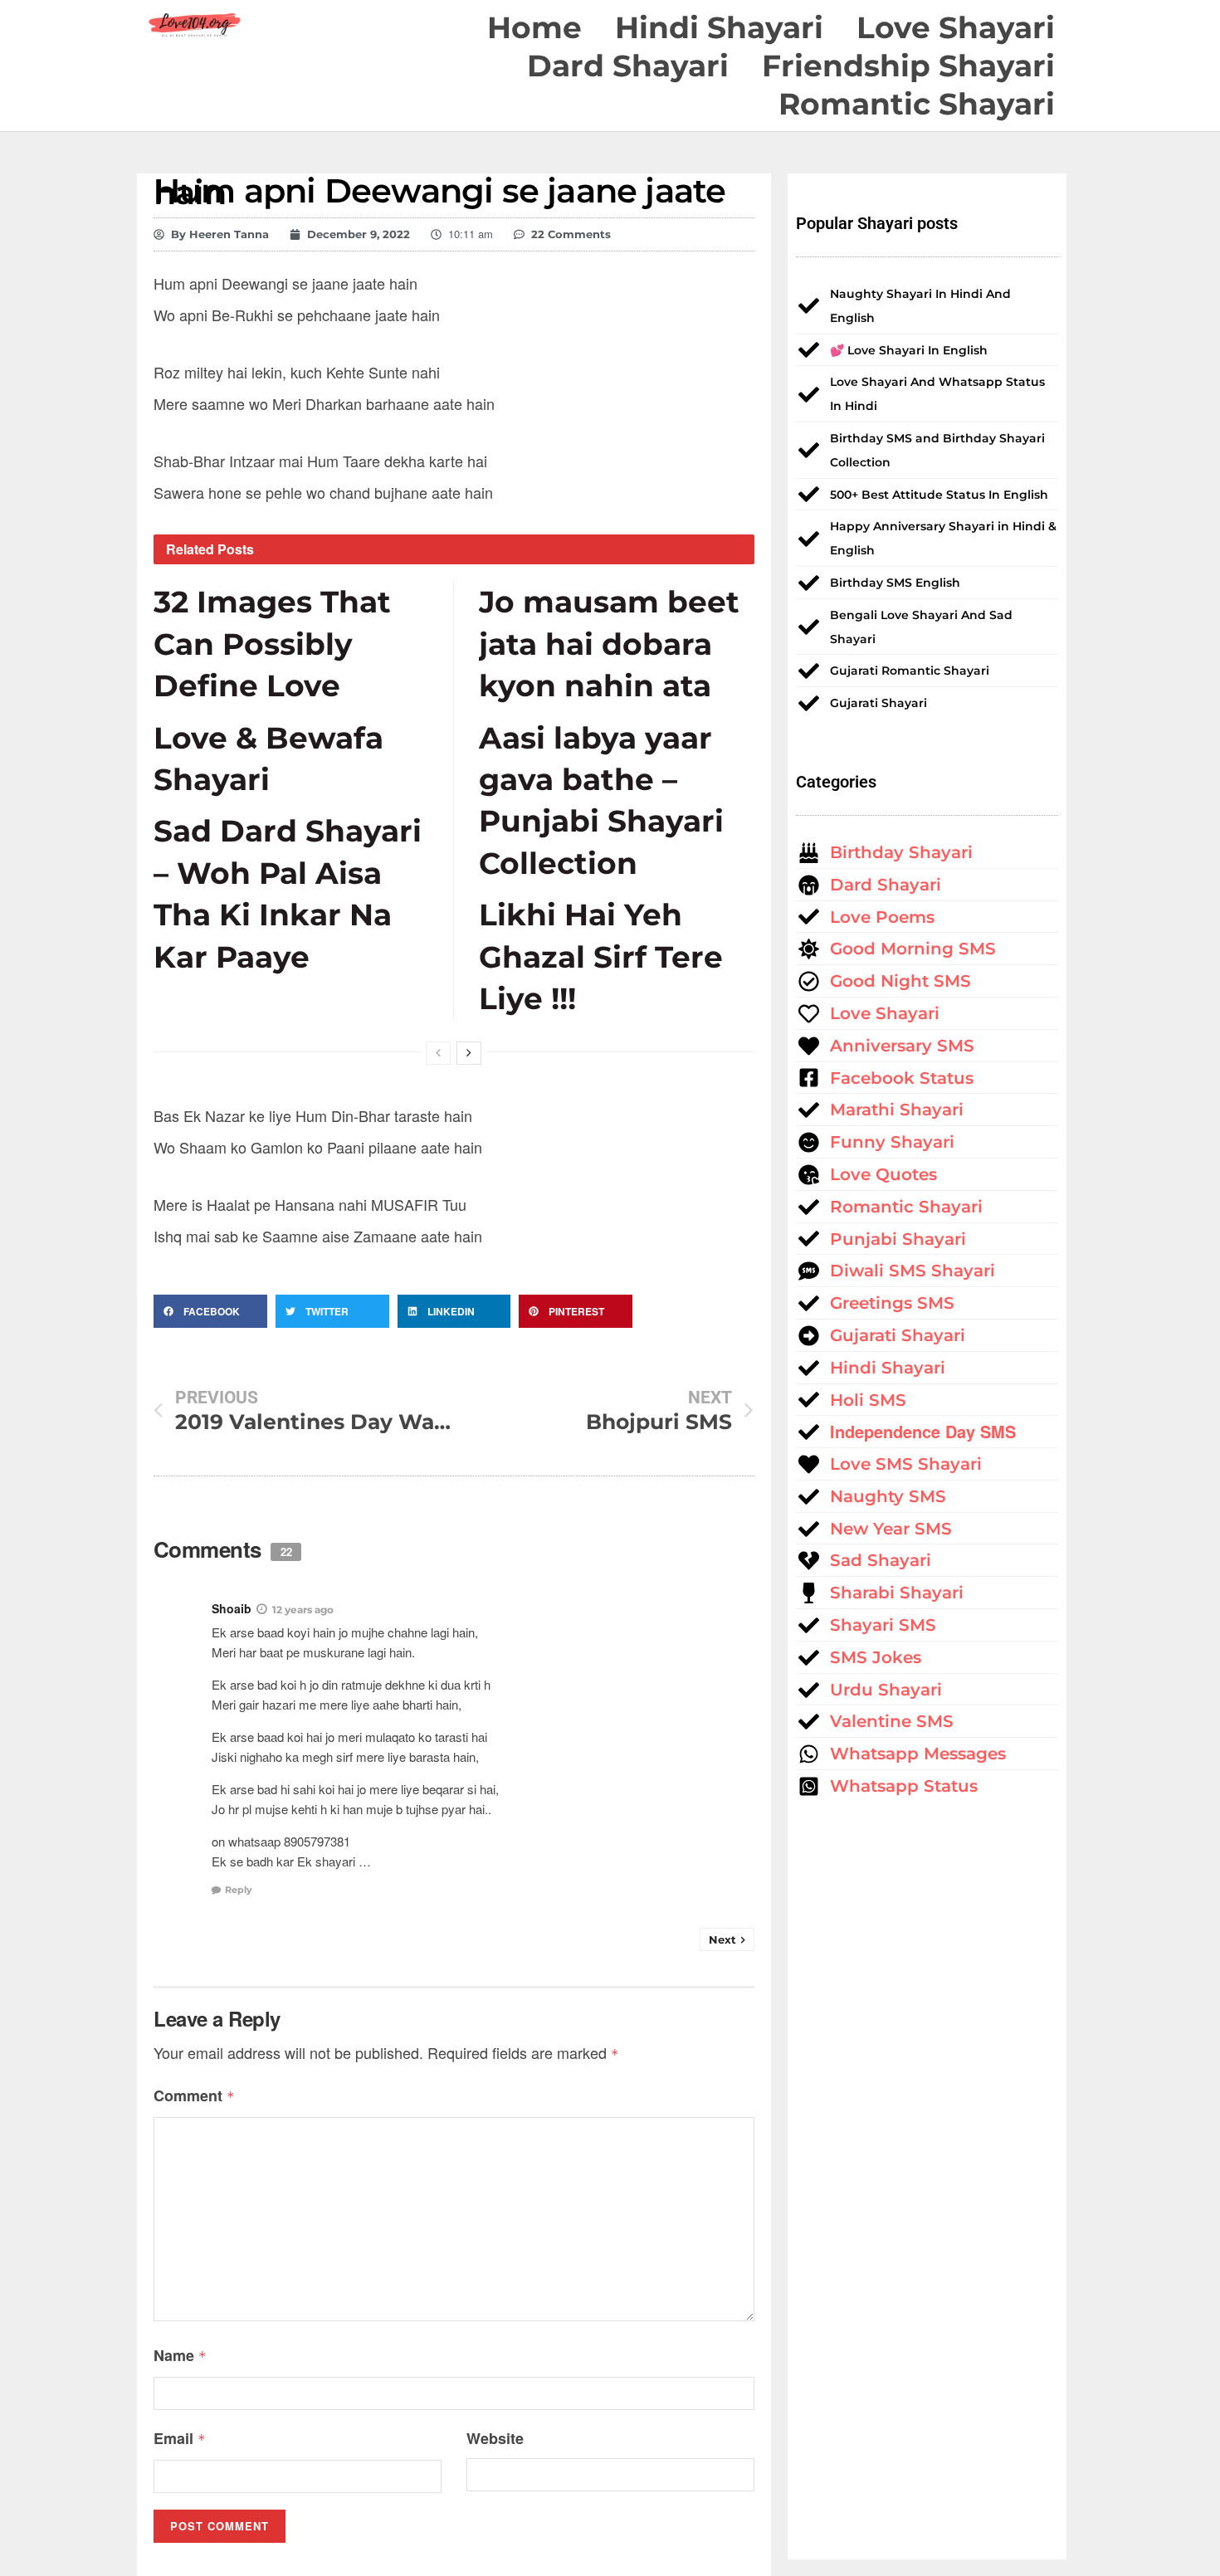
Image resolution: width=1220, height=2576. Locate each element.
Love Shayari (956, 27)
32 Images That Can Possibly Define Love (272, 644)
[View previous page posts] (438, 1053)
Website (495, 2438)
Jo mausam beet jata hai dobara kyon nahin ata (609, 644)
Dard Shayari (628, 66)
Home (534, 27)
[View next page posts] (469, 1053)
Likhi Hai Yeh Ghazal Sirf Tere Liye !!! (601, 956)
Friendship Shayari (908, 66)
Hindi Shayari (719, 27)
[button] (210, 1311)
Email (180, 2438)
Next (722, 1939)
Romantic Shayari (917, 104)
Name (180, 2355)
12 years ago (303, 1610)
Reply (239, 1890)
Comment (194, 2095)
